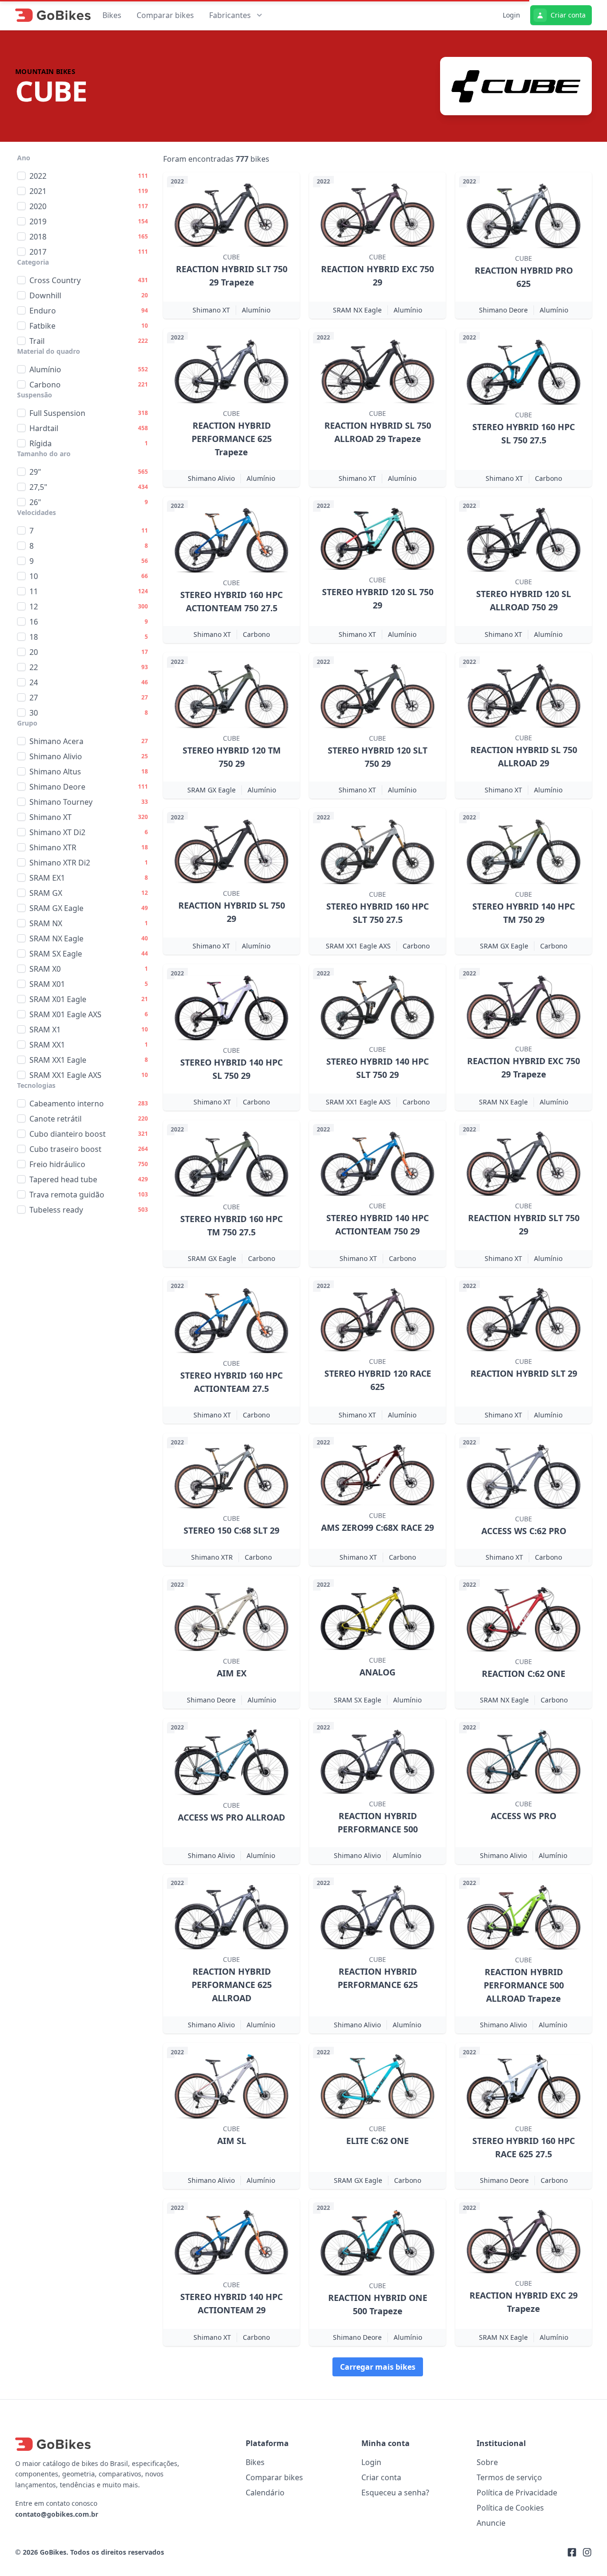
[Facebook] (572, 2552)
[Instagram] (587, 2552)
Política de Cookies (510, 2508)
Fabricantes (230, 15)
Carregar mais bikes (378, 2367)
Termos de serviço (509, 2477)
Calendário (265, 2493)
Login (511, 15)
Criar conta (568, 15)
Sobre (487, 2462)
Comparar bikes (165, 15)
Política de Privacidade (517, 2493)
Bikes (112, 15)
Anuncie (491, 2523)
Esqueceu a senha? (395, 2493)
